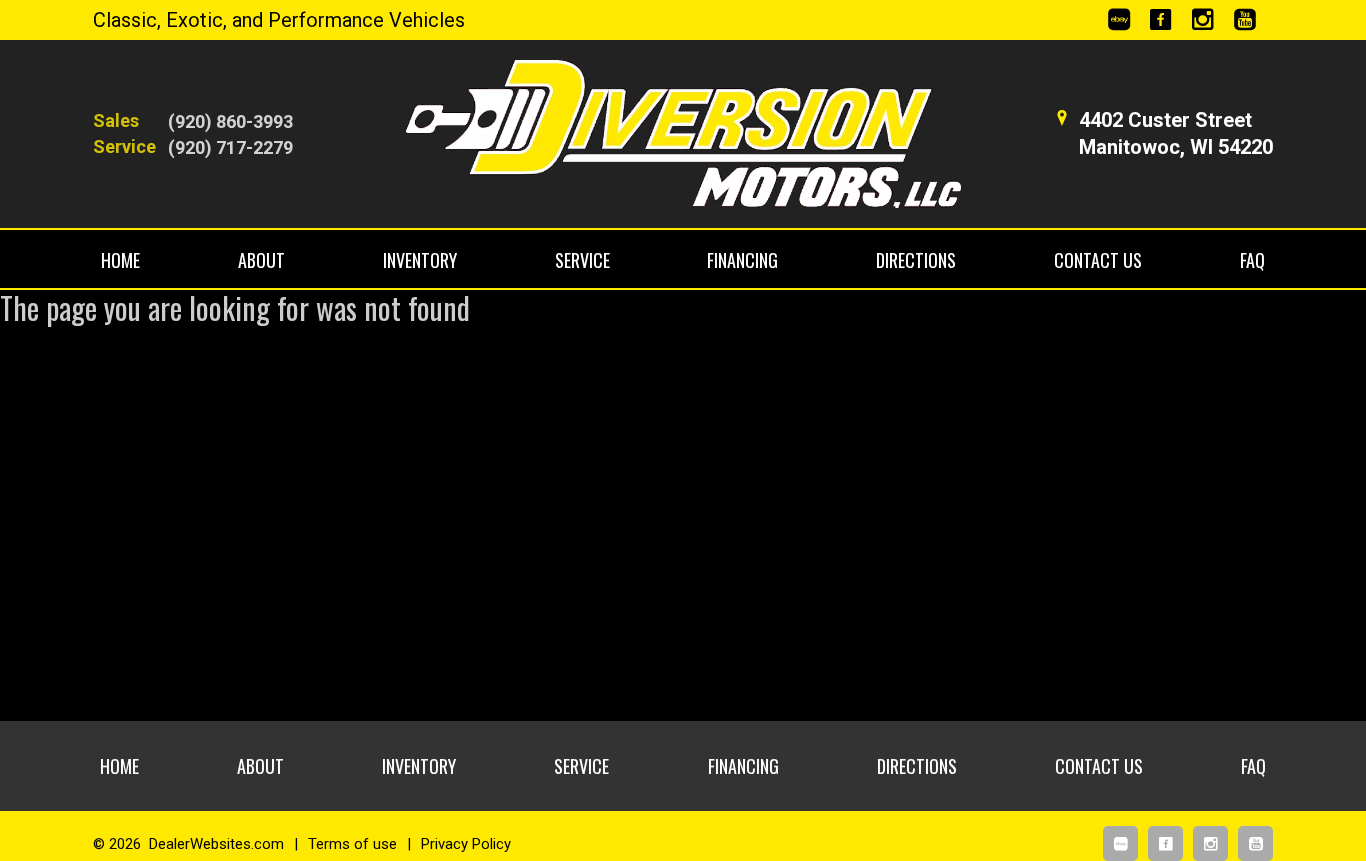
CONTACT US (1098, 260)
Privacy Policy (466, 844)
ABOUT (261, 260)
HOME (120, 260)
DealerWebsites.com (216, 844)
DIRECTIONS (916, 260)
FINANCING (742, 260)
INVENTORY (420, 260)
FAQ (1252, 260)
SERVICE (582, 260)
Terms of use (352, 844)
